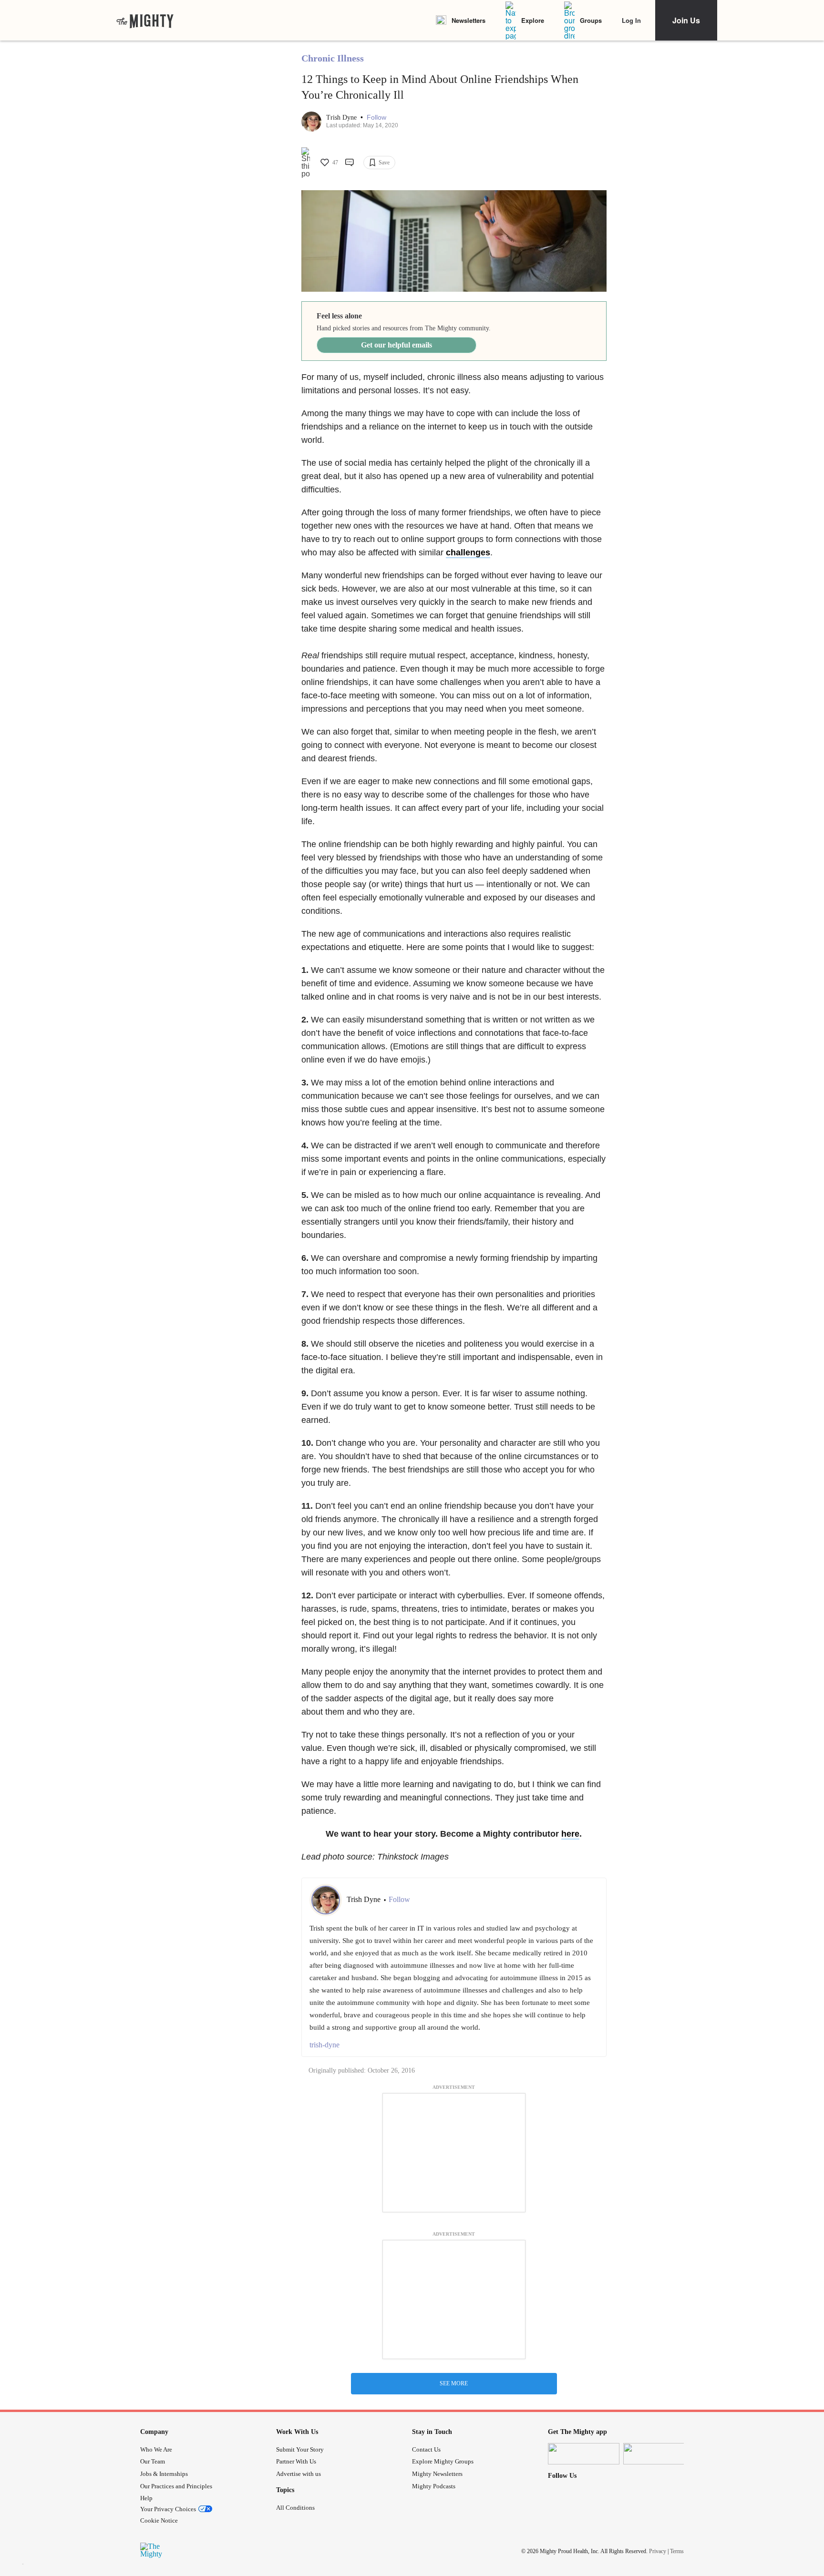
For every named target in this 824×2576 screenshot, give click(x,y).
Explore (533, 20)
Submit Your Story (300, 2449)
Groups (591, 20)
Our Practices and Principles (176, 2486)
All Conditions (295, 2508)
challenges (468, 552)
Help (146, 2498)
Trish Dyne (342, 118)
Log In (631, 20)
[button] (376, 118)
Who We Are (156, 2449)
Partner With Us (296, 2461)
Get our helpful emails (397, 345)
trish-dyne (324, 2045)
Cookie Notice (159, 2520)
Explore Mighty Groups (443, 2461)
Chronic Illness (333, 58)
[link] (145, 20)
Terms (677, 2551)
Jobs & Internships (164, 2474)
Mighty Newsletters (437, 2474)
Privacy (658, 2551)
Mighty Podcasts (434, 2486)
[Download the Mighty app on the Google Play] (659, 2454)
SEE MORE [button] (454, 2383)
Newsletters (469, 20)
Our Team (153, 2461)
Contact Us (426, 2449)
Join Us (686, 20)
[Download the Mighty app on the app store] (584, 2454)
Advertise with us (299, 2474)
